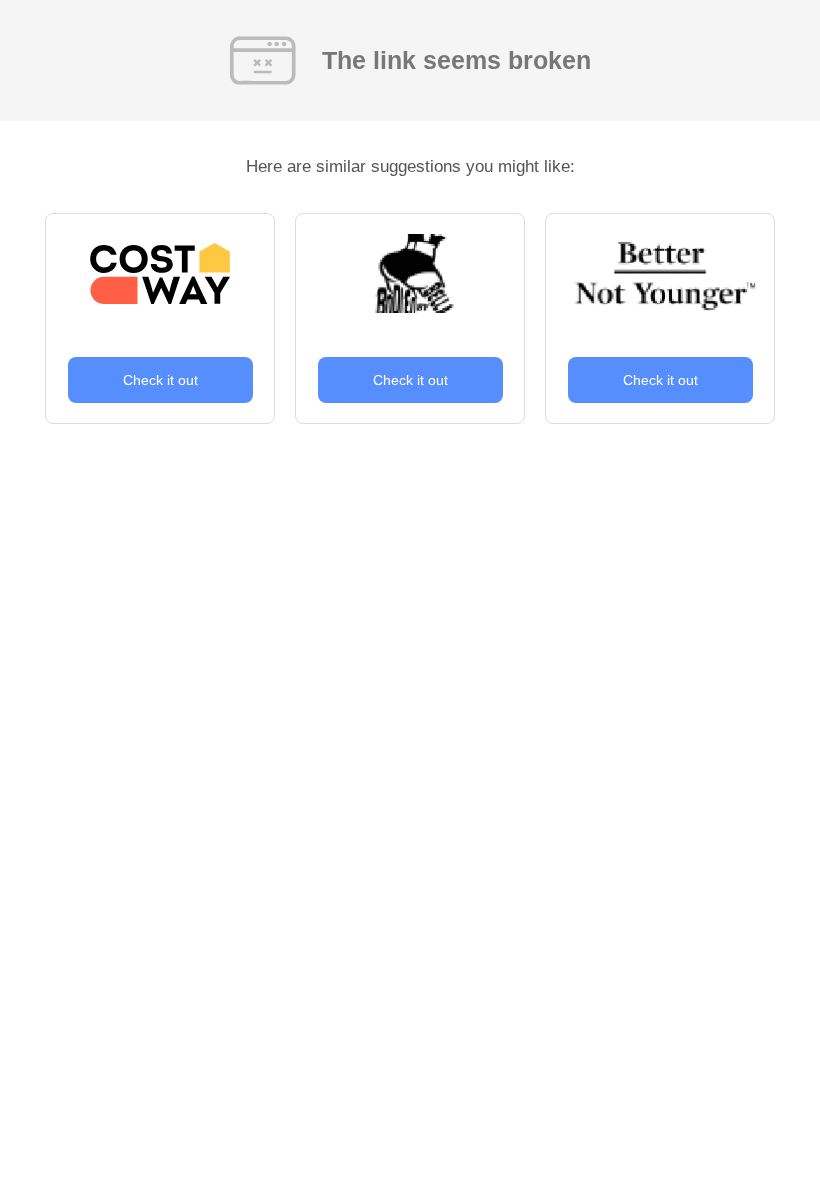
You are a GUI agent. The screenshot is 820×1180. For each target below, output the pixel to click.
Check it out (160, 380)
